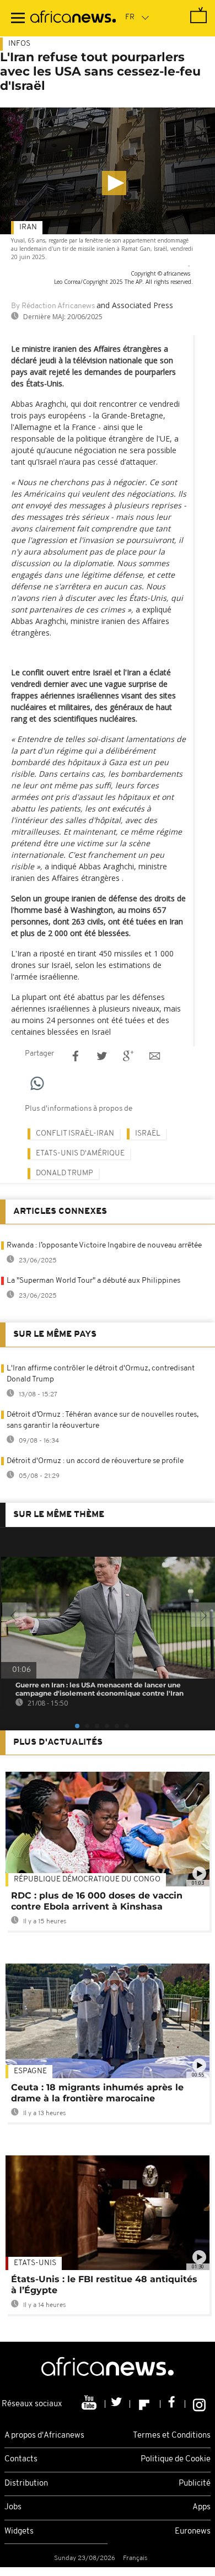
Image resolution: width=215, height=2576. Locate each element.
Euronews (193, 2532)
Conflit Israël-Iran (75, 1134)
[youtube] (90, 2404)
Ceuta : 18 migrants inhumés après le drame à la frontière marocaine (97, 2093)
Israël (148, 1134)
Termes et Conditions (172, 2436)
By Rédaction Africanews (53, 306)
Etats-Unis (35, 2263)
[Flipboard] (145, 2404)
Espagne (30, 2071)
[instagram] (199, 2404)
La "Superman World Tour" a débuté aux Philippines (93, 1281)
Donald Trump (64, 1173)
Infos (19, 44)
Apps (201, 2507)
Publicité (195, 2484)
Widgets (19, 2532)
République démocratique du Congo (87, 1879)
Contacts (21, 2459)
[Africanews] (73, 18)
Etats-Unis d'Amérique (80, 1153)
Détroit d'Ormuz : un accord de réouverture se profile (95, 1461)
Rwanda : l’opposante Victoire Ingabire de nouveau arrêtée (104, 1246)
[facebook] (173, 2404)
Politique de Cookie (176, 2459)
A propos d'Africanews (44, 2436)
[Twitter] (118, 2404)
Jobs (13, 2507)
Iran (28, 227)
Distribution (26, 2484)
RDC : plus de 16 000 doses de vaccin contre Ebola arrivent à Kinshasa (97, 1901)
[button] (114, 183)
